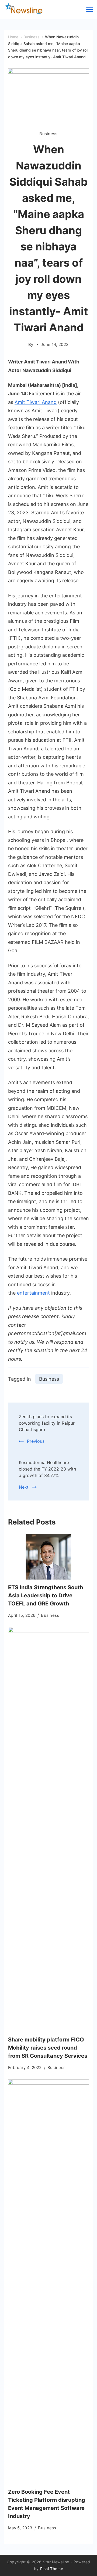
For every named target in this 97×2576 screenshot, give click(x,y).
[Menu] (90, 9)
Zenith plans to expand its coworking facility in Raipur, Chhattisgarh (47, 1423)
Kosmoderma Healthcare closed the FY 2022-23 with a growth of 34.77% (47, 1469)
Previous (36, 1441)
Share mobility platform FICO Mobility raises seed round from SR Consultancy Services (48, 2048)
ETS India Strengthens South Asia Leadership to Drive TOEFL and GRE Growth (46, 1595)
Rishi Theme (52, 2569)
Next (24, 1487)
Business (48, 134)
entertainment (33, 1293)
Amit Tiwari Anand (36, 402)
